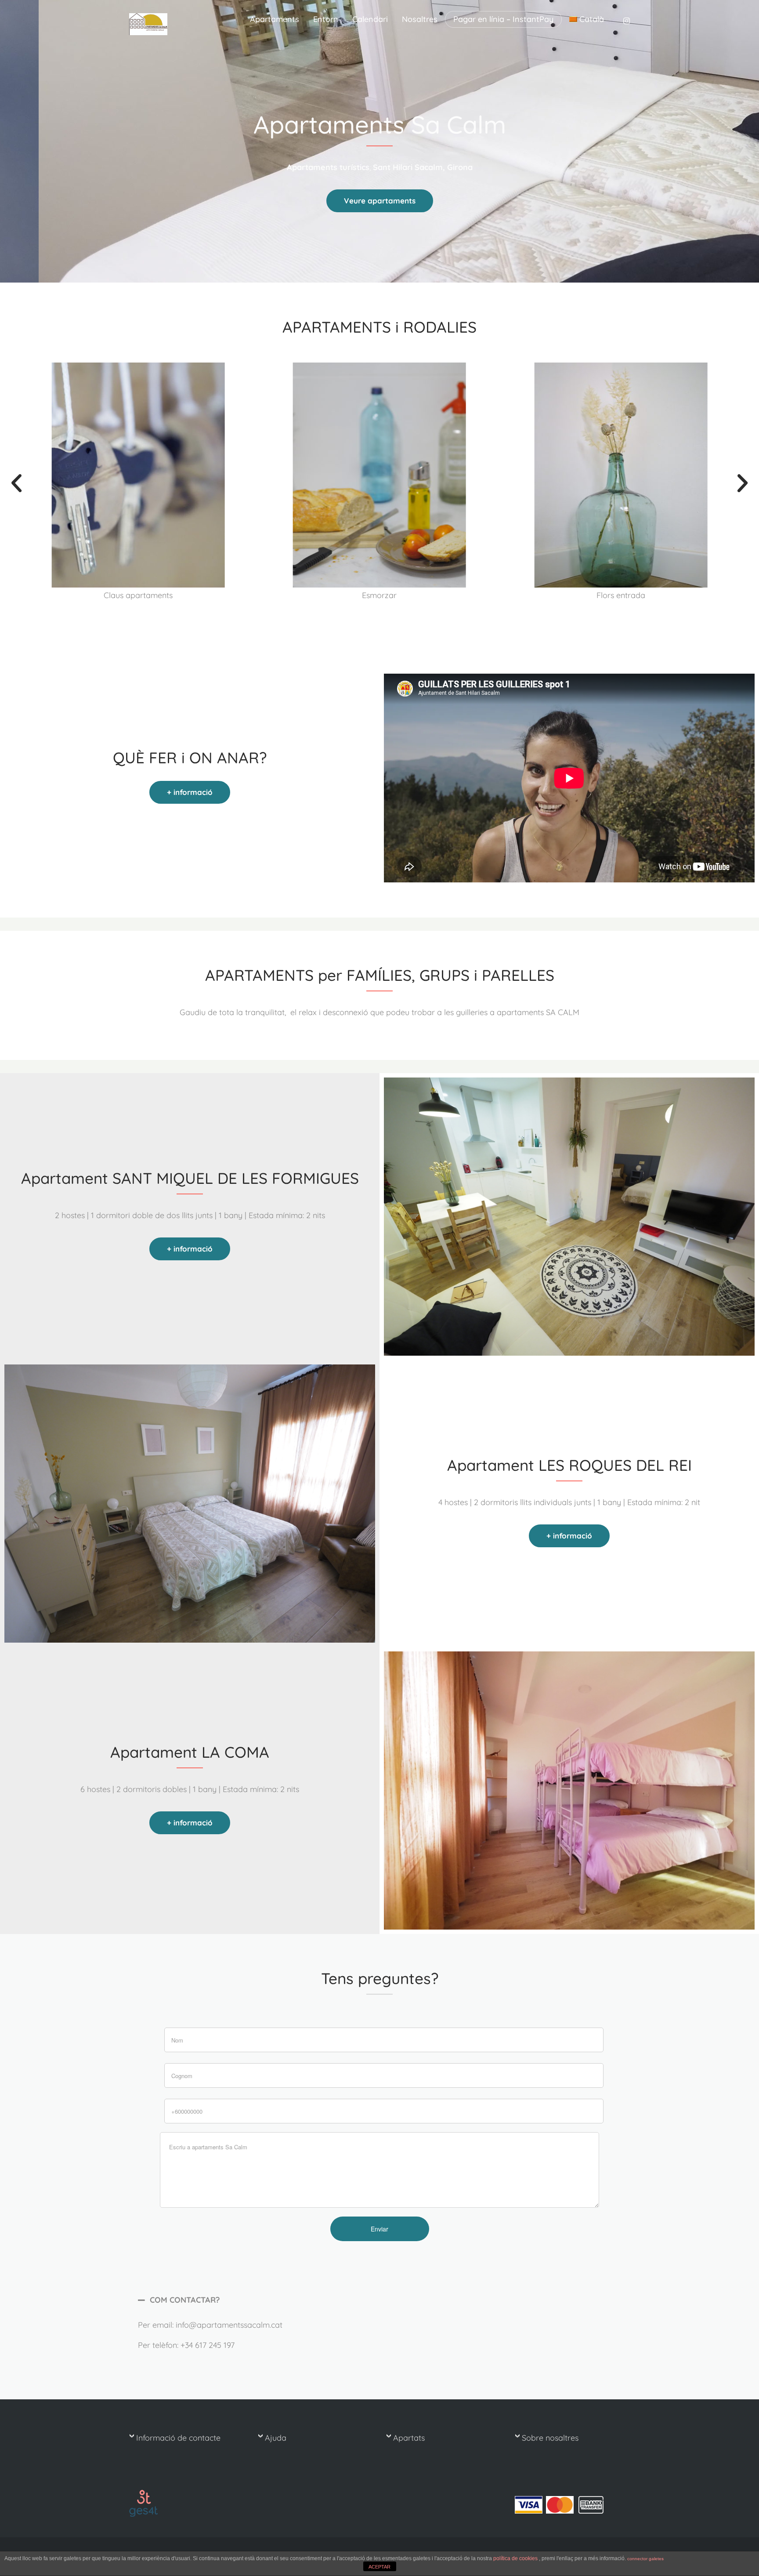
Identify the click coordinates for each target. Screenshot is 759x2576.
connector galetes (645, 2559)
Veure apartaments (380, 201)
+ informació (190, 792)
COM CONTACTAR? (185, 2300)
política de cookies (516, 2558)
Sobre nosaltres (550, 2438)
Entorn (326, 19)
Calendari (370, 19)
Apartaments (275, 19)
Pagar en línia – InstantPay (503, 19)
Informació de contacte (178, 2438)
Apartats (409, 2438)
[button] (16, 483)
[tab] (379, 2300)
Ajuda (276, 2438)
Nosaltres (420, 19)
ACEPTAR (379, 2567)
